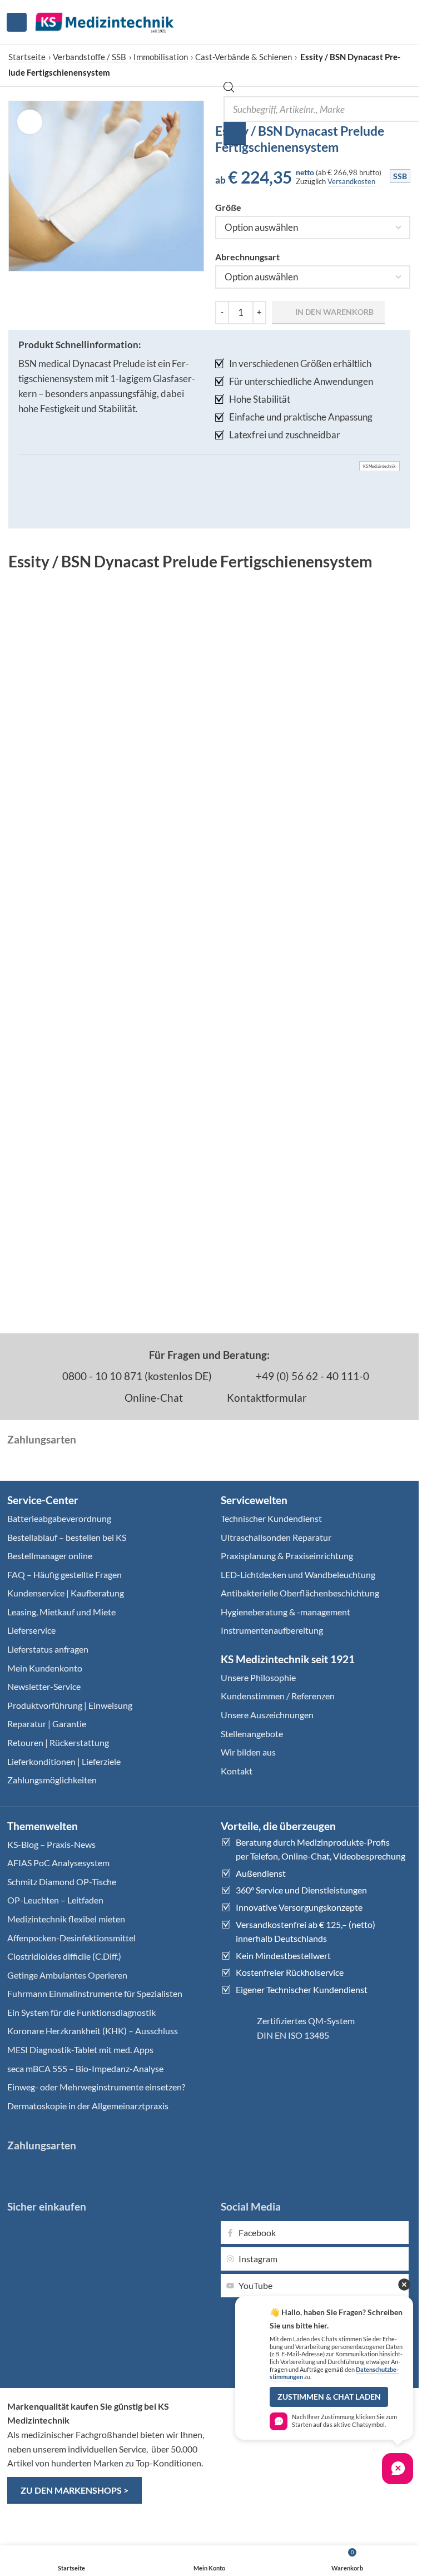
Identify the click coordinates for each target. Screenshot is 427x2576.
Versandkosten (351, 181)
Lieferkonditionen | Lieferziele (64, 1761)
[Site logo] (105, 21)
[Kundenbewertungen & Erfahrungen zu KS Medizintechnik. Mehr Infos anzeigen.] (316, 2442)
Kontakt (237, 1771)
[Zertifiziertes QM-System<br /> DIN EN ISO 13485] (235, 2028)
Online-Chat (153, 1398)
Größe (228, 207)
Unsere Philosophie (258, 1677)
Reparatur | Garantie (47, 1724)
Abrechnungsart (247, 257)
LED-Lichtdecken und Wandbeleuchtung (298, 1574)
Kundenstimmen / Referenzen (278, 1696)
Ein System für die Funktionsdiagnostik (81, 2012)
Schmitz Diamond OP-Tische (62, 1882)
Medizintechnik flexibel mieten (66, 1919)
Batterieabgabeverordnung (59, 1518)
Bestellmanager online (50, 1556)
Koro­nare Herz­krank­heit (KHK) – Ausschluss (93, 2031)
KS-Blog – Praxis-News (51, 1844)
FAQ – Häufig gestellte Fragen (64, 1574)
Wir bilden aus (248, 1752)
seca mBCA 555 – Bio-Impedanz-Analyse (85, 2068)
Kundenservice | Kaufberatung (66, 1593)
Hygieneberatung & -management (286, 1612)
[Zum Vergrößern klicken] (30, 122)
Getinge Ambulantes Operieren (67, 1975)
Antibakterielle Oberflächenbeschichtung (300, 1593)
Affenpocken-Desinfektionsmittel (71, 1938)
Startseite (27, 57)
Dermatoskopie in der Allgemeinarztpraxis (88, 2106)
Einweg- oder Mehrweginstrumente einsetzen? (96, 2087)
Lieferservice (31, 1630)
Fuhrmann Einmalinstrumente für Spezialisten (95, 1993)
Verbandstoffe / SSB (90, 57)
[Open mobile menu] (17, 22)
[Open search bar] (229, 89)
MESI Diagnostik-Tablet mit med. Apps (80, 2050)
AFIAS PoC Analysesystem (58, 1863)
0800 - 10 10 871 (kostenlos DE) (136, 1376)
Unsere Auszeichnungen (267, 1715)
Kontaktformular (266, 1398)
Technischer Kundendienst (271, 1518)
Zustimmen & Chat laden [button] (329, 2397)
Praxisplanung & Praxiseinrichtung (287, 1556)
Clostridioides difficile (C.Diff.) (64, 1956)
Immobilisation (161, 57)
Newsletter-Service (44, 1686)
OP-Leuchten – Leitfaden (55, 1900)
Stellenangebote (252, 1734)
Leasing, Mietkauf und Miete (61, 1612)
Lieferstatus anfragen (48, 1649)
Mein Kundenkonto (45, 1668)
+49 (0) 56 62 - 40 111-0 (311, 1376)
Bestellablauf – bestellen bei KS (67, 1537)
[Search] (235, 134)
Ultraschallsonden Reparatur (276, 1537)
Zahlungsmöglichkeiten (52, 1780)
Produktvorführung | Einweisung (70, 1705)
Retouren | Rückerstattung (58, 1742)
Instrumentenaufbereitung (272, 1630)
